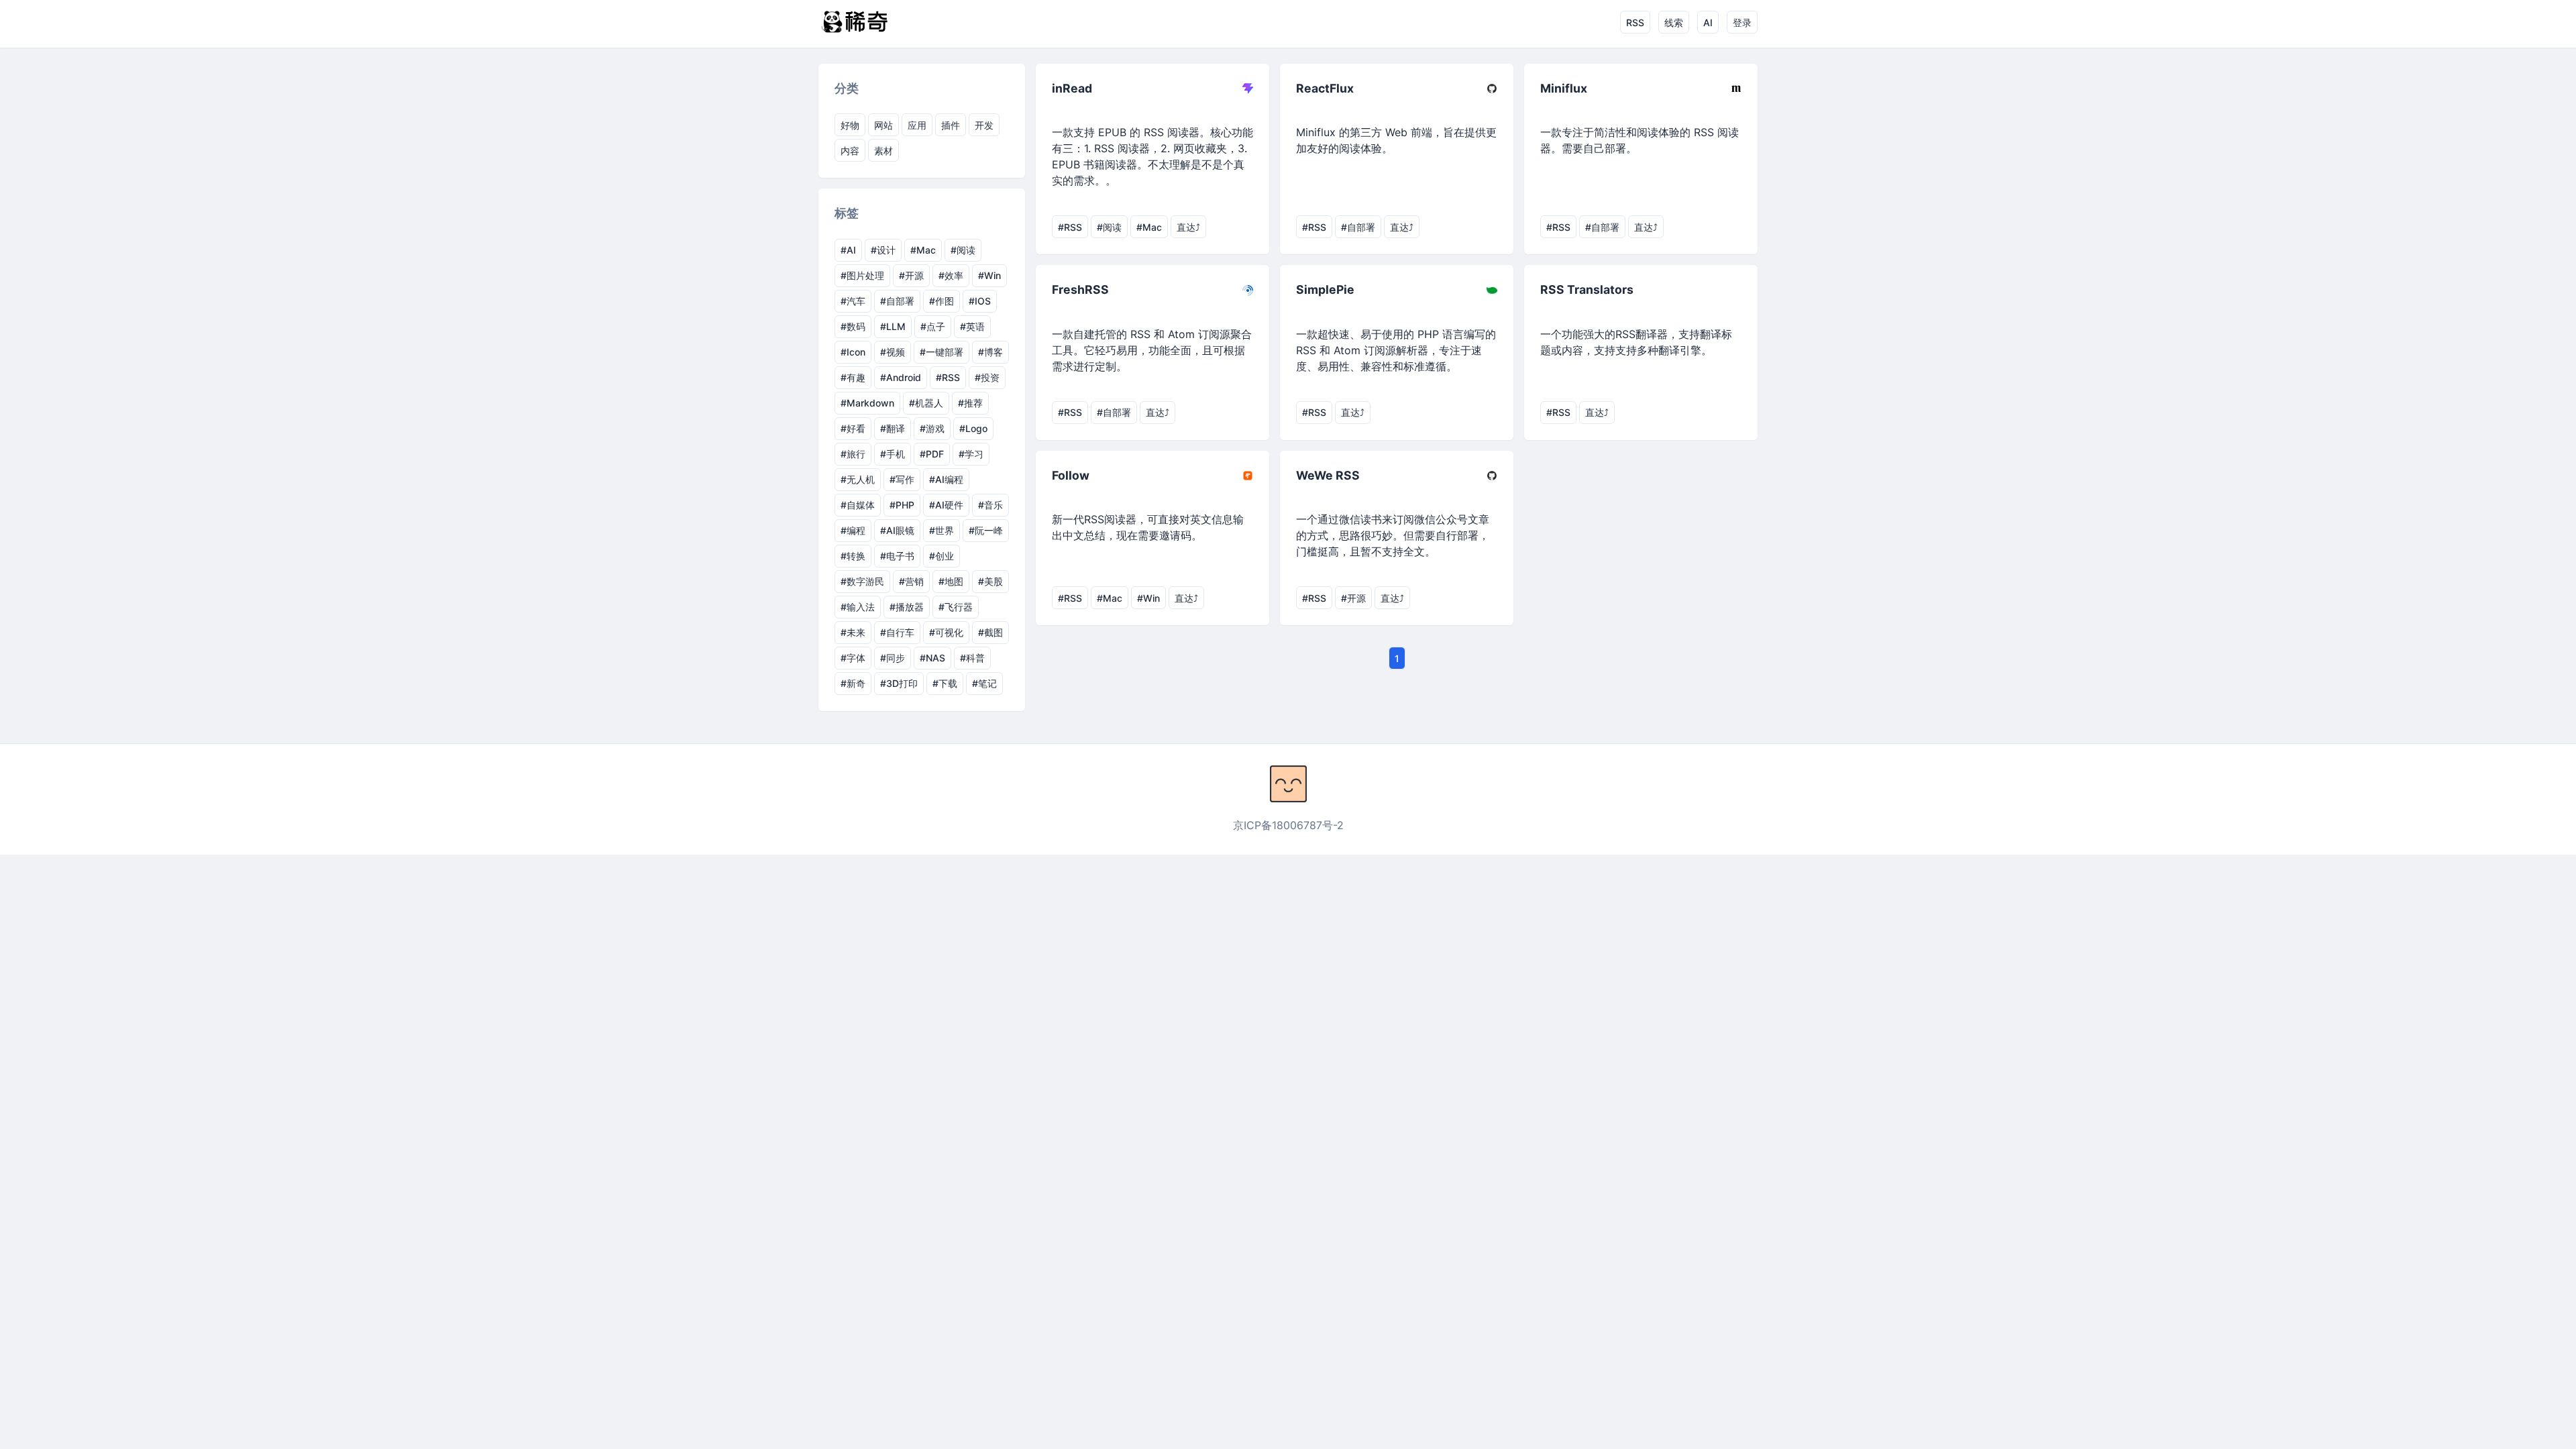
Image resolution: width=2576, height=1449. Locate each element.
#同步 (893, 658)
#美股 (990, 581)
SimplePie (1325, 289)
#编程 (853, 530)
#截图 (990, 632)
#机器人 (926, 403)
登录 (1742, 22)
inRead (1072, 88)
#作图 (942, 301)
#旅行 (853, 454)
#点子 (933, 326)
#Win (989, 275)
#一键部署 (942, 352)
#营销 (911, 581)
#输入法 (858, 607)
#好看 (853, 428)
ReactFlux (1325, 88)
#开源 (911, 275)
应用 (917, 125)
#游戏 (932, 428)
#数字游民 (862, 581)
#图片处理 (862, 275)
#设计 (883, 250)
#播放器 (907, 607)
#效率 (951, 275)
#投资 (987, 377)
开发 (984, 125)
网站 (883, 125)
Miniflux (1564, 88)
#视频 (893, 352)
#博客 (990, 352)
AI (1708, 22)
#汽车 (853, 301)
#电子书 (897, 556)
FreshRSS (1080, 289)
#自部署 (897, 301)
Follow (1071, 475)
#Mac (923, 250)
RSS (1635, 22)
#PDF (932, 454)
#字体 (853, 658)
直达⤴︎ (1188, 227)
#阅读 (963, 250)
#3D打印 (899, 683)
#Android (901, 377)
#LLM (893, 326)
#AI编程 (946, 479)
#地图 (951, 581)
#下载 (945, 683)
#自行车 (897, 632)
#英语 (972, 326)
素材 (883, 151)
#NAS (932, 658)
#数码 (853, 326)
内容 (850, 151)
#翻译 (893, 428)
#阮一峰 (986, 530)
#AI (848, 250)
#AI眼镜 (897, 530)
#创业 (942, 556)
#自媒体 (858, 505)
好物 (850, 125)
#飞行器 (956, 607)
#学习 (971, 454)
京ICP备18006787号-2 (1288, 825)
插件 (951, 125)
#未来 (853, 632)
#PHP (902, 505)
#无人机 (858, 479)
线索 (1674, 22)
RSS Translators (1587, 289)
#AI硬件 (946, 505)
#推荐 (970, 403)
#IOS (980, 301)
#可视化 (946, 632)
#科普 (972, 658)
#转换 (853, 556)
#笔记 (984, 683)
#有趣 (853, 377)
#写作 (902, 479)
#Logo (973, 428)
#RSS (948, 377)
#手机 (893, 454)
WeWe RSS (1328, 475)
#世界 (942, 530)
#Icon (853, 352)
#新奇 (853, 683)
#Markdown (867, 403)
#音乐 (990, 505)
